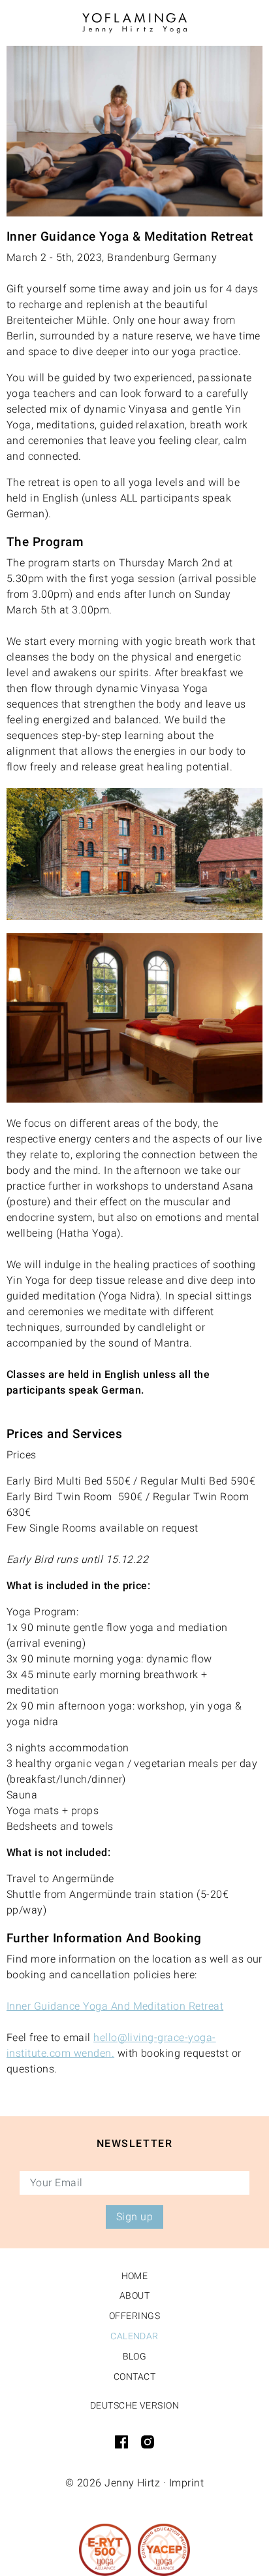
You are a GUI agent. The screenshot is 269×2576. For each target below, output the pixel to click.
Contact (134, 2377)
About (134, 2295)
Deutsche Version (135, 2405)
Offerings (134, 2316)
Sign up (134, 2217)
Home (135, 2276)
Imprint (186, 2483)
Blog (135, 2356)
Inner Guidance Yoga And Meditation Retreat (115, 2006)
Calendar (134, 2336)
